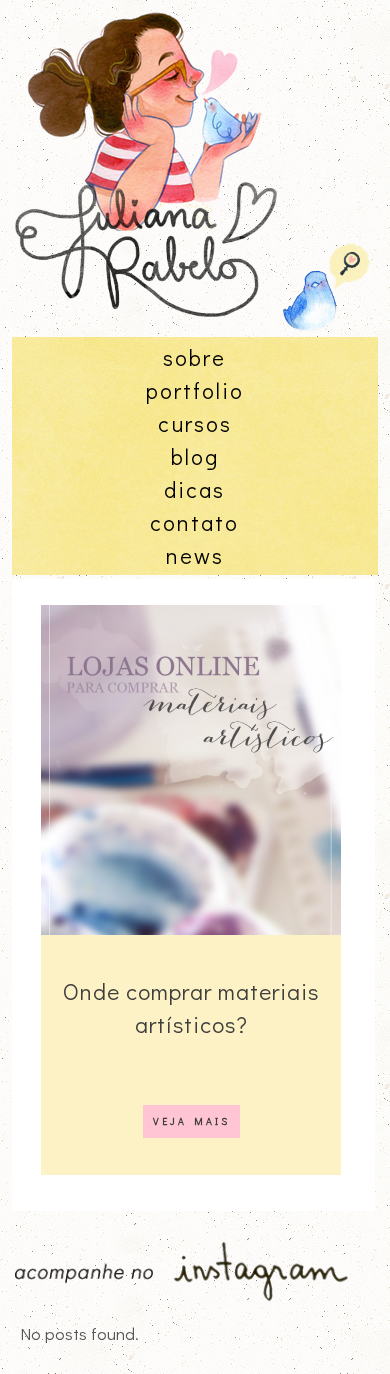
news (195, 555)
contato (194, 522)
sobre (194, 357)
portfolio (195, 390)
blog (195, 456)
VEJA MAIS (191, 1121)
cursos (195, 423)
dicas (194, 489)
